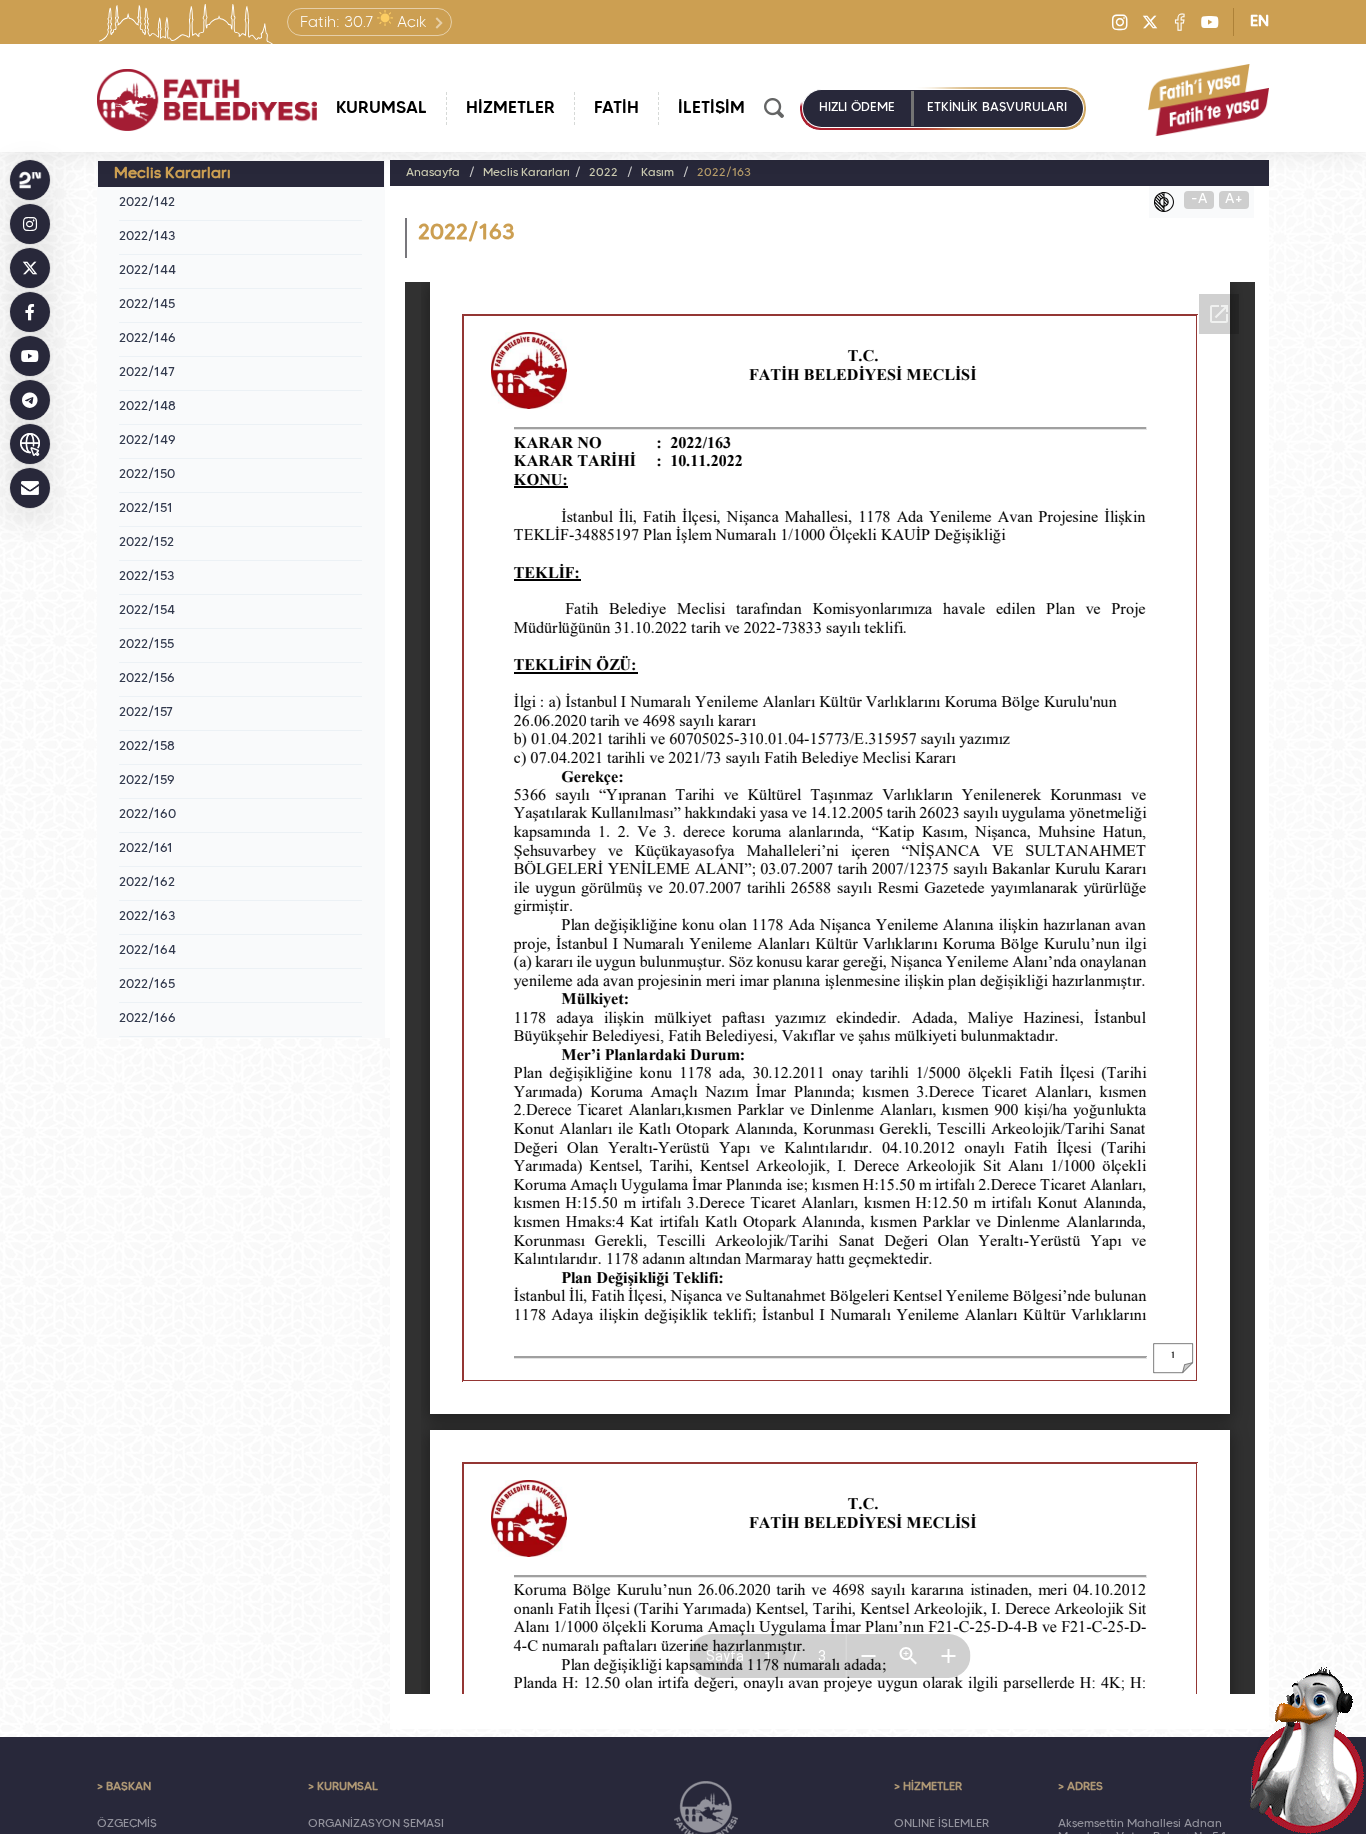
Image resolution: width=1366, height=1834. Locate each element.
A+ (1234, 199)
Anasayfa (433, 173)
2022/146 (147, 339)
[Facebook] (1180, 22)
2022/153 (146, 577)
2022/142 (147, 203)
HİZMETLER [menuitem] (510, 108)
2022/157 (146, 713)
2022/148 (147, 407)
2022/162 (147, 883)
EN (1259, 22)
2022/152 (146, 543)
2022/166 (147, 1019)
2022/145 (147, 305)
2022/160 (147, 815)
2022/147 (147, 373)
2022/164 (147, 951)
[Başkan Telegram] (30, 400)
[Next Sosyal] (30, 180)
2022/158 (147, 747)
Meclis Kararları (526, 173)
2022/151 (146, 509)
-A (1199, 199)
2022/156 (147, 679)
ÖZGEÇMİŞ (127, 1824)
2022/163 (147, 917)
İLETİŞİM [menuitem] (711, 108)
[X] (1150, 22)
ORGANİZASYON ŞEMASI (376, 1824)
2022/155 (146, 645)
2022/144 (147, 271)
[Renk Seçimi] (1169, 202)
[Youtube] (1210, 22)
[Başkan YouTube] (30, 356)
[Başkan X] (30, 268)
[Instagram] (1120, 22)
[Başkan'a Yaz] (30, 488)
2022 (603, 173)
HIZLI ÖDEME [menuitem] (857, 108)
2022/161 (146, 849)
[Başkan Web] (30, 444)
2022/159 (147, 781)
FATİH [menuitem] (616, 108)
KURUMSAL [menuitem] (381, 108)
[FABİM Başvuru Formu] (1308, 1750)
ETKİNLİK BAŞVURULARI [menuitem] (997, 108)
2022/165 (147, 985)
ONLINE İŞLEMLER (941, 1824)
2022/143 (147, 237)
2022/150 (147, 475)
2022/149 (147, 441)
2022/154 (147, 611)
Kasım (657, 173)
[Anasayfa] (207, 100)
